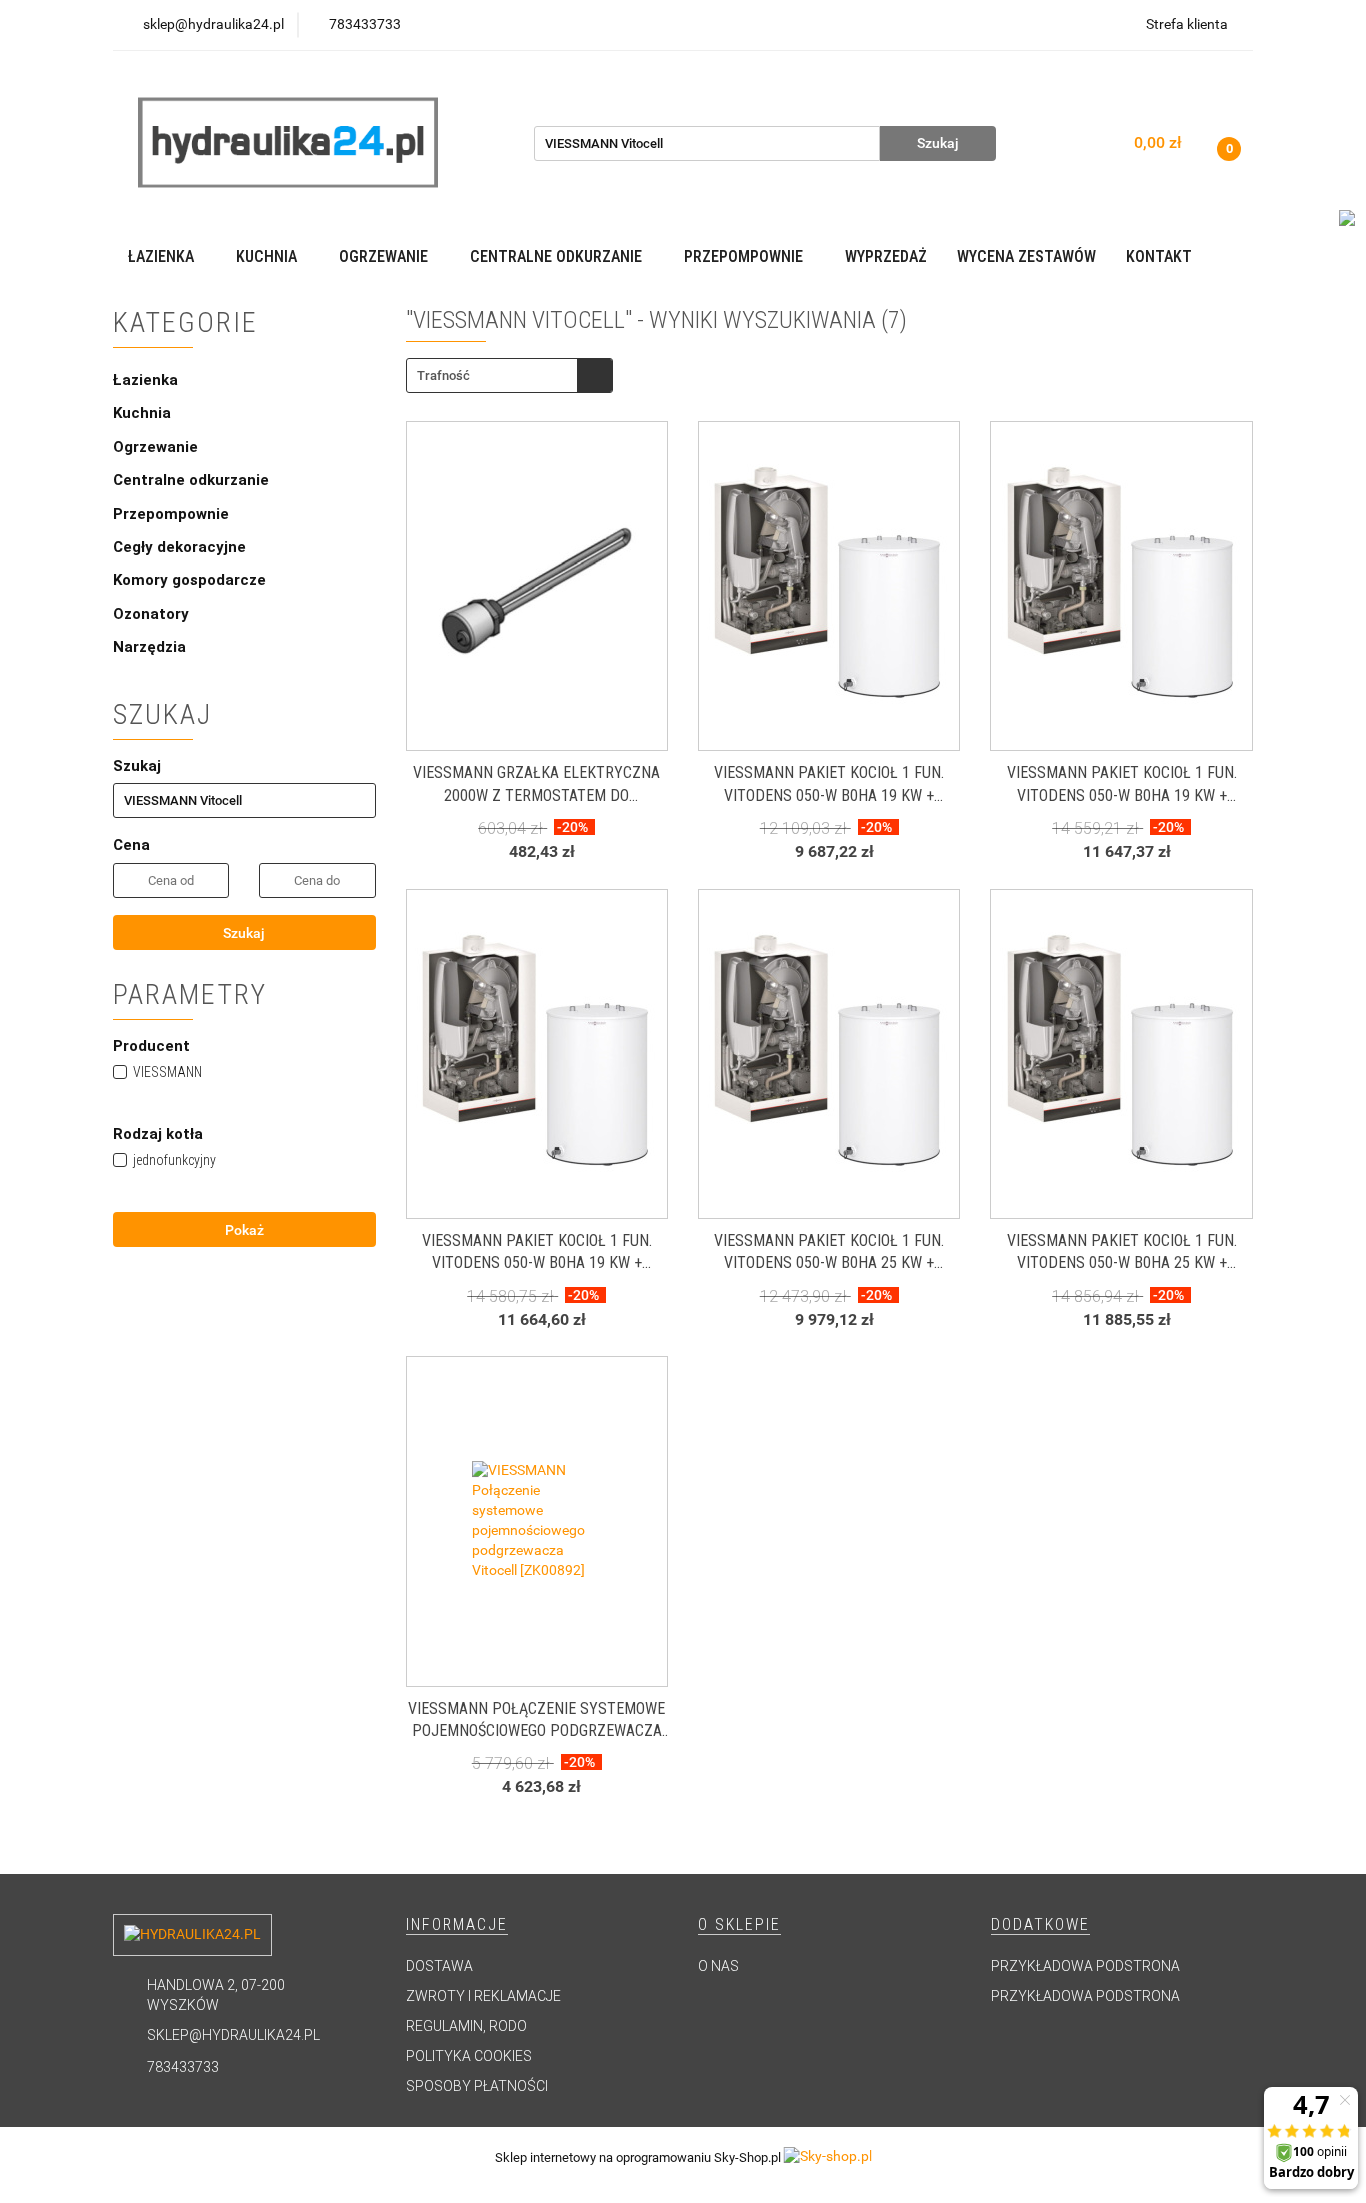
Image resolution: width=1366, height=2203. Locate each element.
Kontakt (1159, 256)
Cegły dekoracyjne (179, 547)
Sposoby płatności (477, 2086)
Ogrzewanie (157, 447)
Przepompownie (173, 514)
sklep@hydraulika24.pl (233, 2035)
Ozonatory (151, 614)
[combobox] (509, 375)
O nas (718, 1966)
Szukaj (244, 933)
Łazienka (147, 380)
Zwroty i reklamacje (483, 1996)
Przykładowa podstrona (1085, 1966)
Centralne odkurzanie (193, 480)
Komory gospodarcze (189, 580)
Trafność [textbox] (443, 375)
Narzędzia (149, 647)
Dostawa (439, 1966)
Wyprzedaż (886, 256)
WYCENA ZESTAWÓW (1026, 256)
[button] (457, 1925)
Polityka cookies (469, 2056)
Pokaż (244, 1230)
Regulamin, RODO (466, 2026)
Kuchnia (144, 413)
